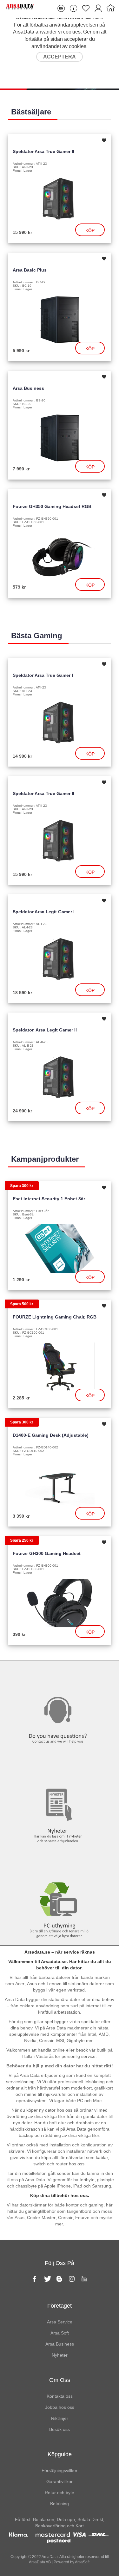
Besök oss (60, 2429)
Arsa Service (60, 2322)
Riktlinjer (60, 2418)
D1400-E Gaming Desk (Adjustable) (51, 1435)
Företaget (60, 2306)
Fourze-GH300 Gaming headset (47, 1553)
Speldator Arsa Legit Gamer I (44, 912)
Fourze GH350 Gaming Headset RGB (52, 506)
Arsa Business (28, 388)
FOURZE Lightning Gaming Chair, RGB (55, 1317)
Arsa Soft (60, 2333)
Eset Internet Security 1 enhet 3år (49, 1199)
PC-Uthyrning (60, 1863)
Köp (90, 230)
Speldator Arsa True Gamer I (43, 675)
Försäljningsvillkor (60, 2470)
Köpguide (60, 2454)
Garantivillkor (60, 2481)
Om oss (60, 2380)
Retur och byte (60, 2493)
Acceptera (60, 57)
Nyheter (60, 1769)
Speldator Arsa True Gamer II (43, 151)
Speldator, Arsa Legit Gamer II (45, 1030)
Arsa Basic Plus (30, 270)
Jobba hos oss (60, 2407)
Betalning (60, 2504)
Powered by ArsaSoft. (72, 2562)
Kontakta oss (60, 1674)
